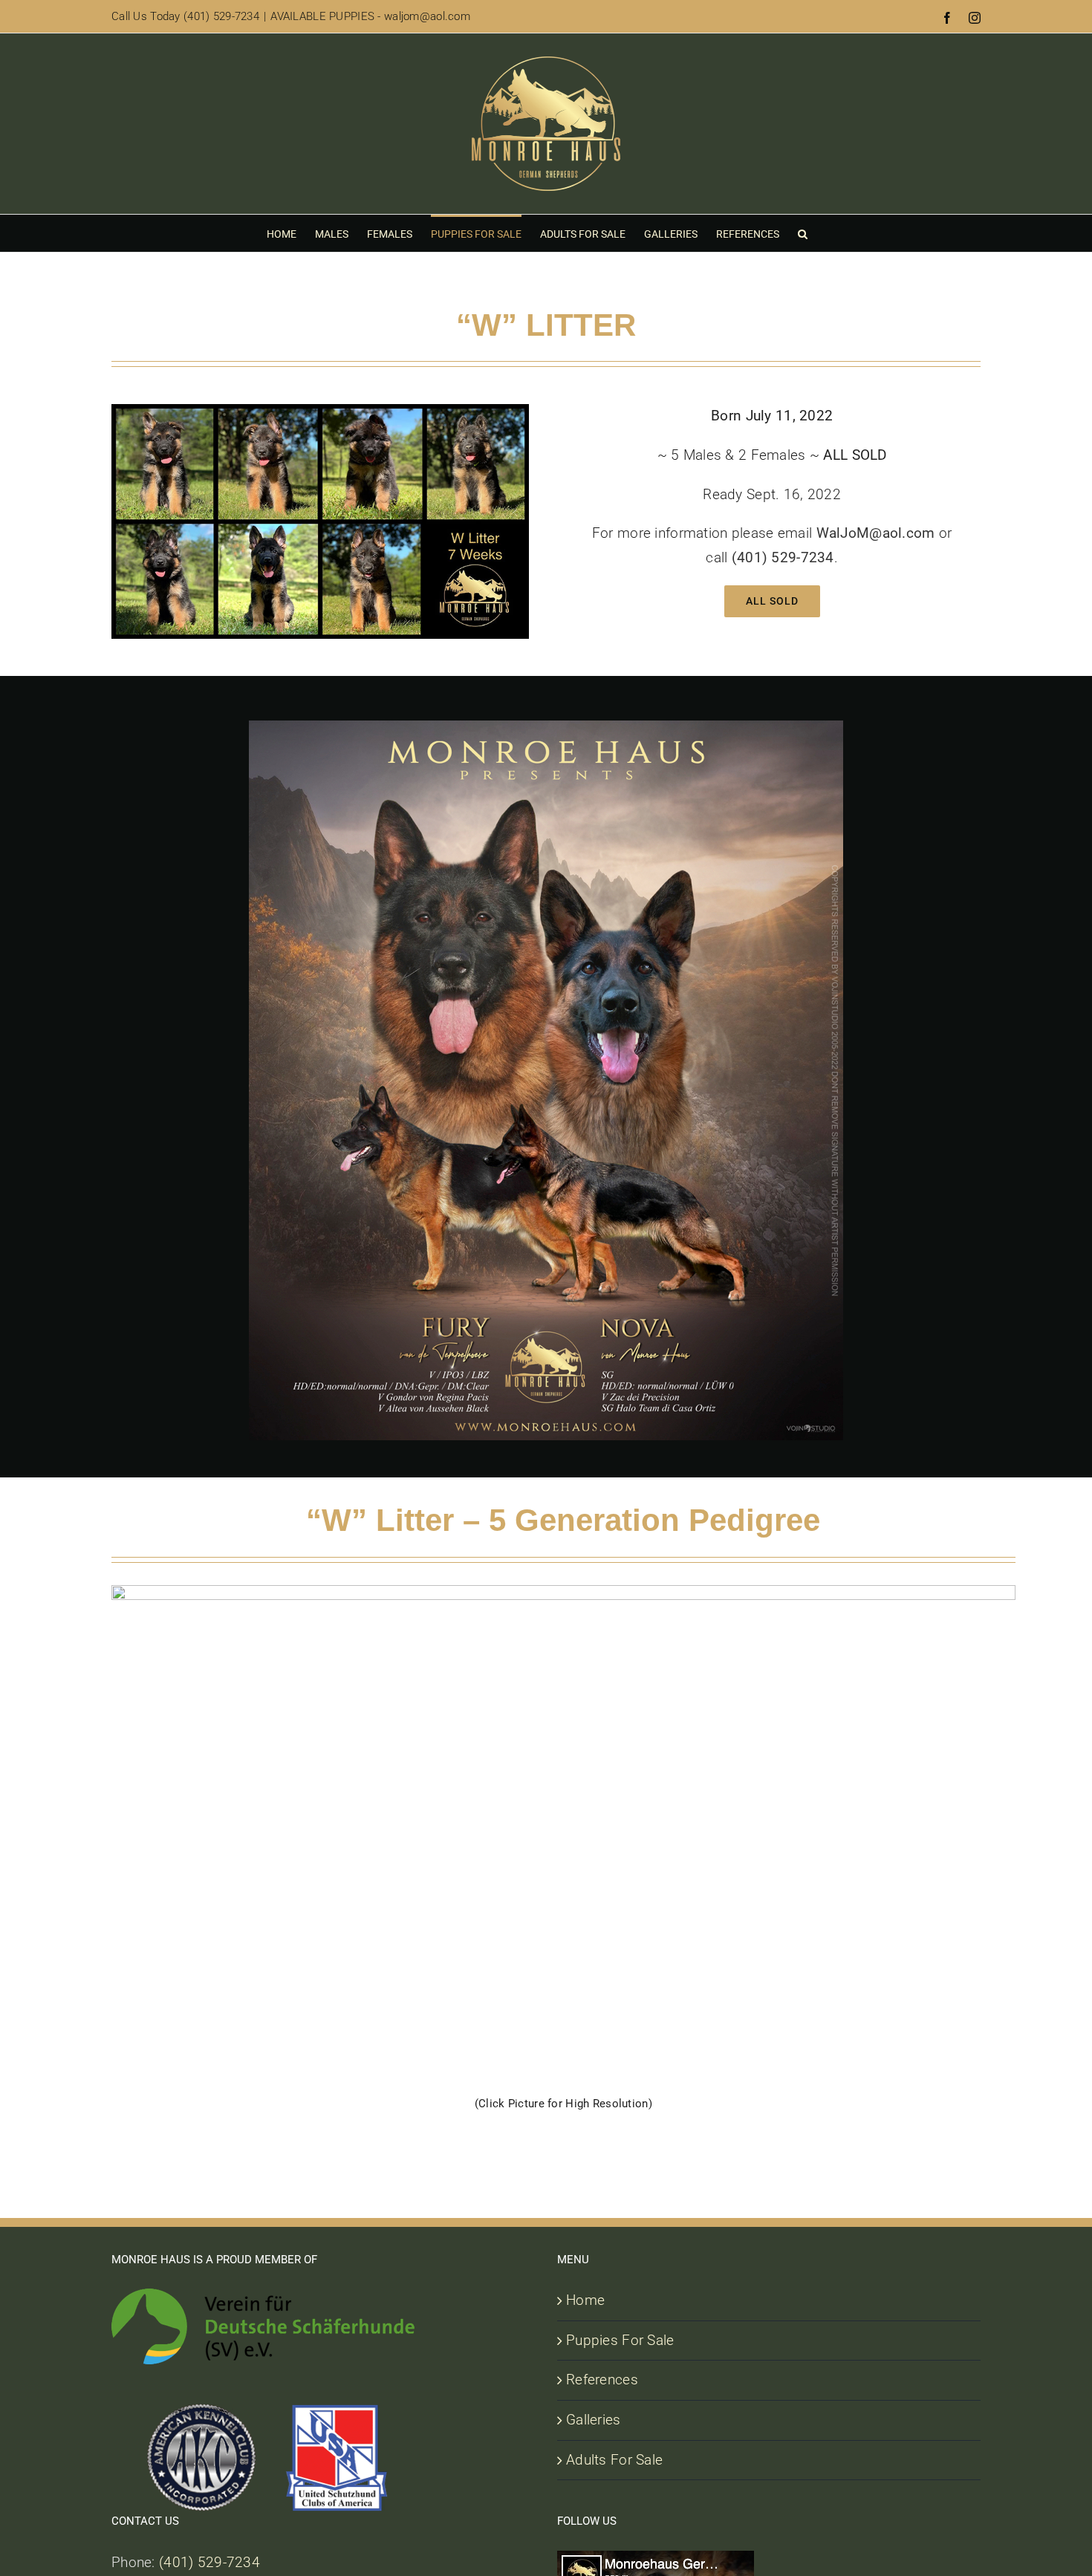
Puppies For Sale (620, 2340)
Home (585, 2300)
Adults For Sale (614, 2460)
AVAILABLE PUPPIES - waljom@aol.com (370, 16)
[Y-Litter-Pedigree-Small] (563, 1592)
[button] (803, 233)
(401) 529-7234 (209, 2562)
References (602, 2380)
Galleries (594, 2420)
